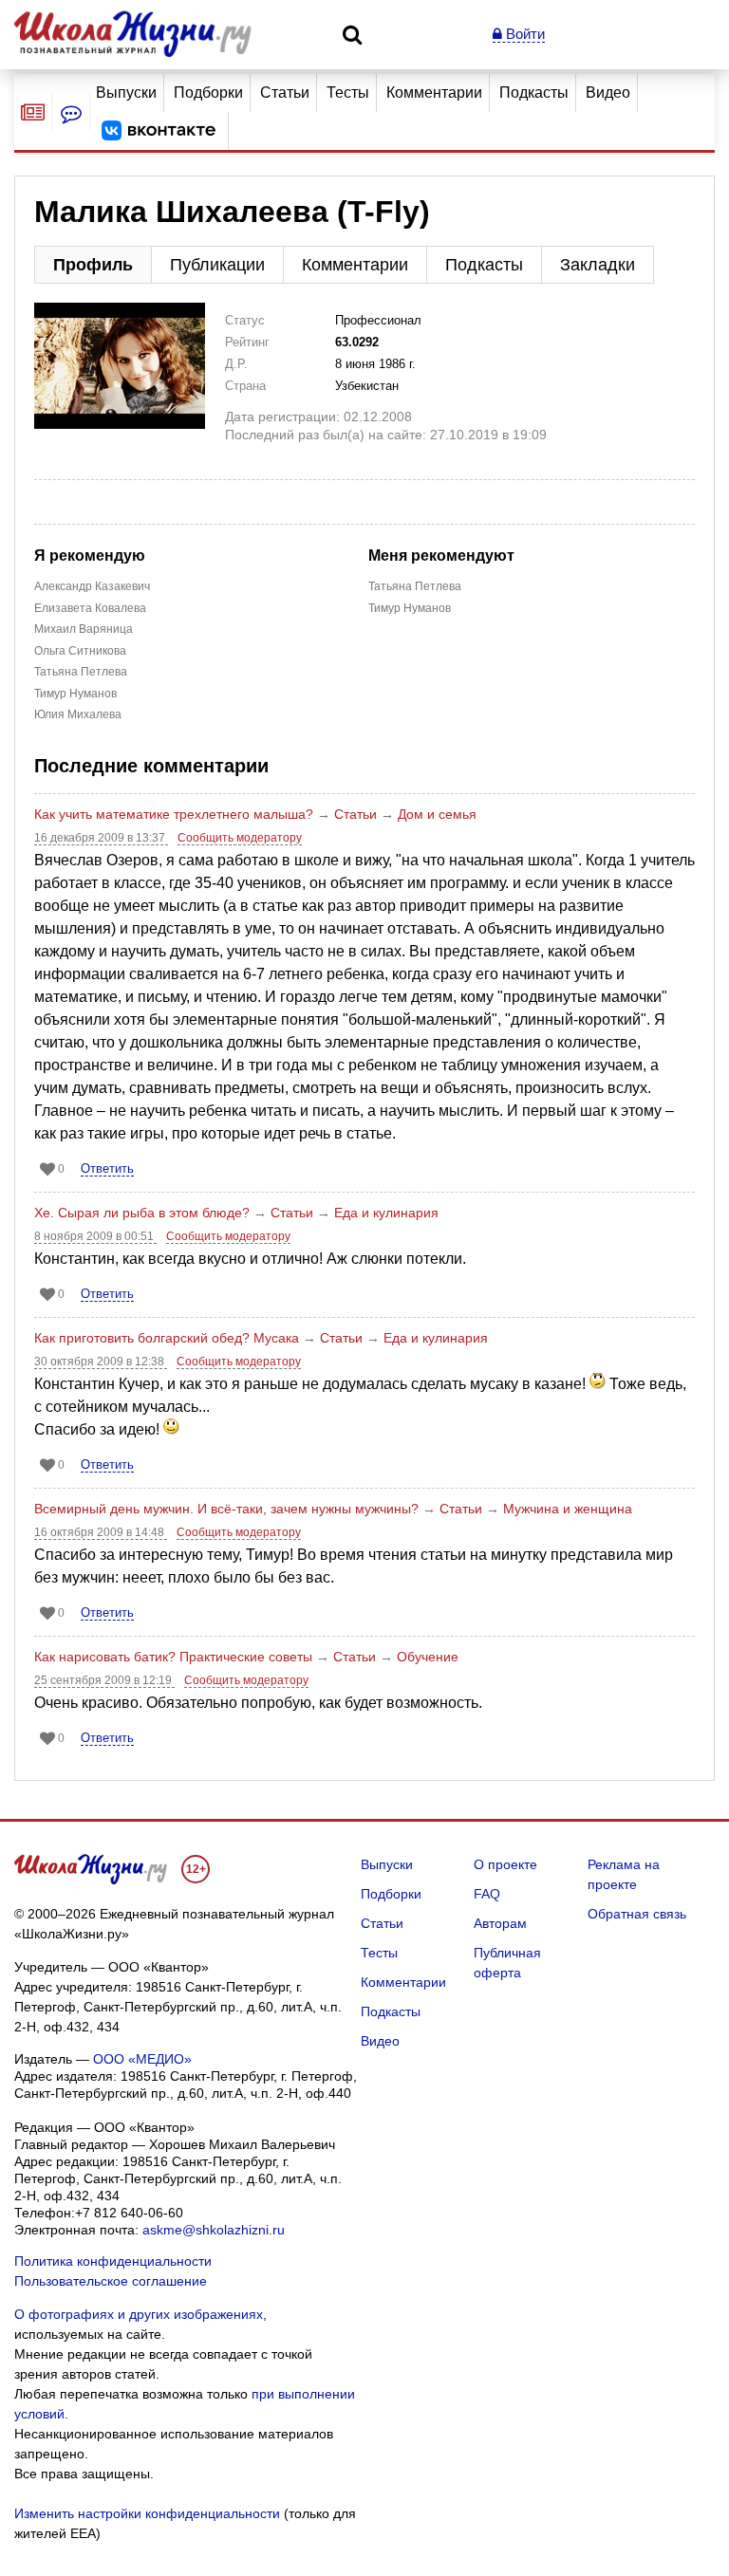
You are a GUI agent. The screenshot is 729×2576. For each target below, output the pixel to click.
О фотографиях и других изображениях (139, 2314)
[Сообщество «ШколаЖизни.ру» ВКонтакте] (159, 131)
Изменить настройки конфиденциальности (147, 2513)
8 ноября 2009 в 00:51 (95, 1236)
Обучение (428, 1657)
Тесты (348, 93)
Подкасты (534, 93)
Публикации (217, 265)
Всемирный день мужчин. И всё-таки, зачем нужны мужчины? (226, 1509)
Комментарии (434, 93)
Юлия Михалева (78, 714)
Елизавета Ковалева (90, 608)
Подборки (208, 93)
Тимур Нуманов (75, 694)
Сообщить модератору (240, 838)
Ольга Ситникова (80, 651)
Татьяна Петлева (81, 672)
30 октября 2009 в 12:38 (101, 1362)
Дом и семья (437, 814)
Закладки (598, 265)
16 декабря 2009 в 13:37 (101, 838)
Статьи (285, 93)
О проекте (505, 1864)
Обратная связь (637, 1914)
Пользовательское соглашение (111, 2281)
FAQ (487, 1894)
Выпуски (126, 93)
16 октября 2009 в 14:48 (101, 1532)
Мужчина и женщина (568, 1509)
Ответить (107, 1168)
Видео (608, 93)
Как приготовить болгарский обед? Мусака (167, 1338)
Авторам (500, 1923)
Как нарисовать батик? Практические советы (173, 1657)
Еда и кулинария (386, 1213)
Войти (523, 34)
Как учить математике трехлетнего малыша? (174, 814)
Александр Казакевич (92, 586)
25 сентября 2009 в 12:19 (104, 1680)
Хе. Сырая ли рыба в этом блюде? (142, 1213)
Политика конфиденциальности (113, 2261)
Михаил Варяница (84, 629)
